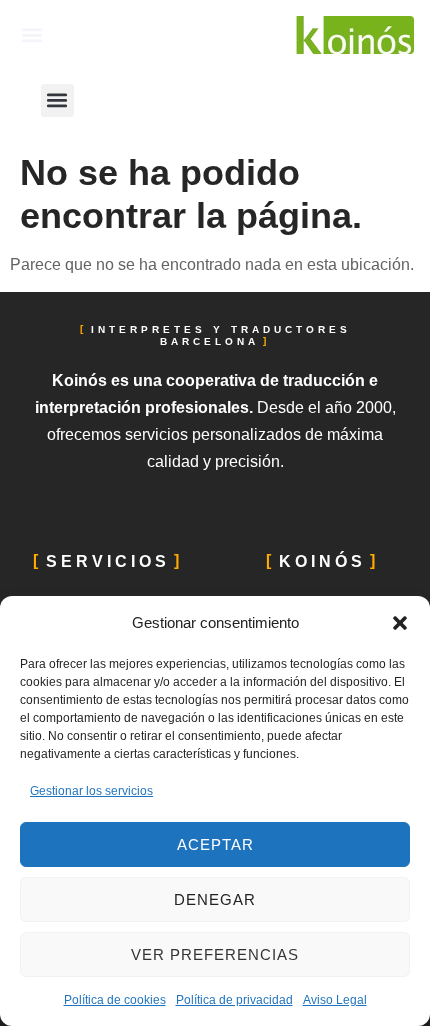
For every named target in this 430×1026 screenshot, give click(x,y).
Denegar (215, 899)
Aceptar (215, 844)
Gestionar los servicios (91, 791)
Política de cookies (115, 1000)
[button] (400, 623)
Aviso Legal (335, 1000)
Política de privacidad (234, 1000)
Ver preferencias (215, 954)
